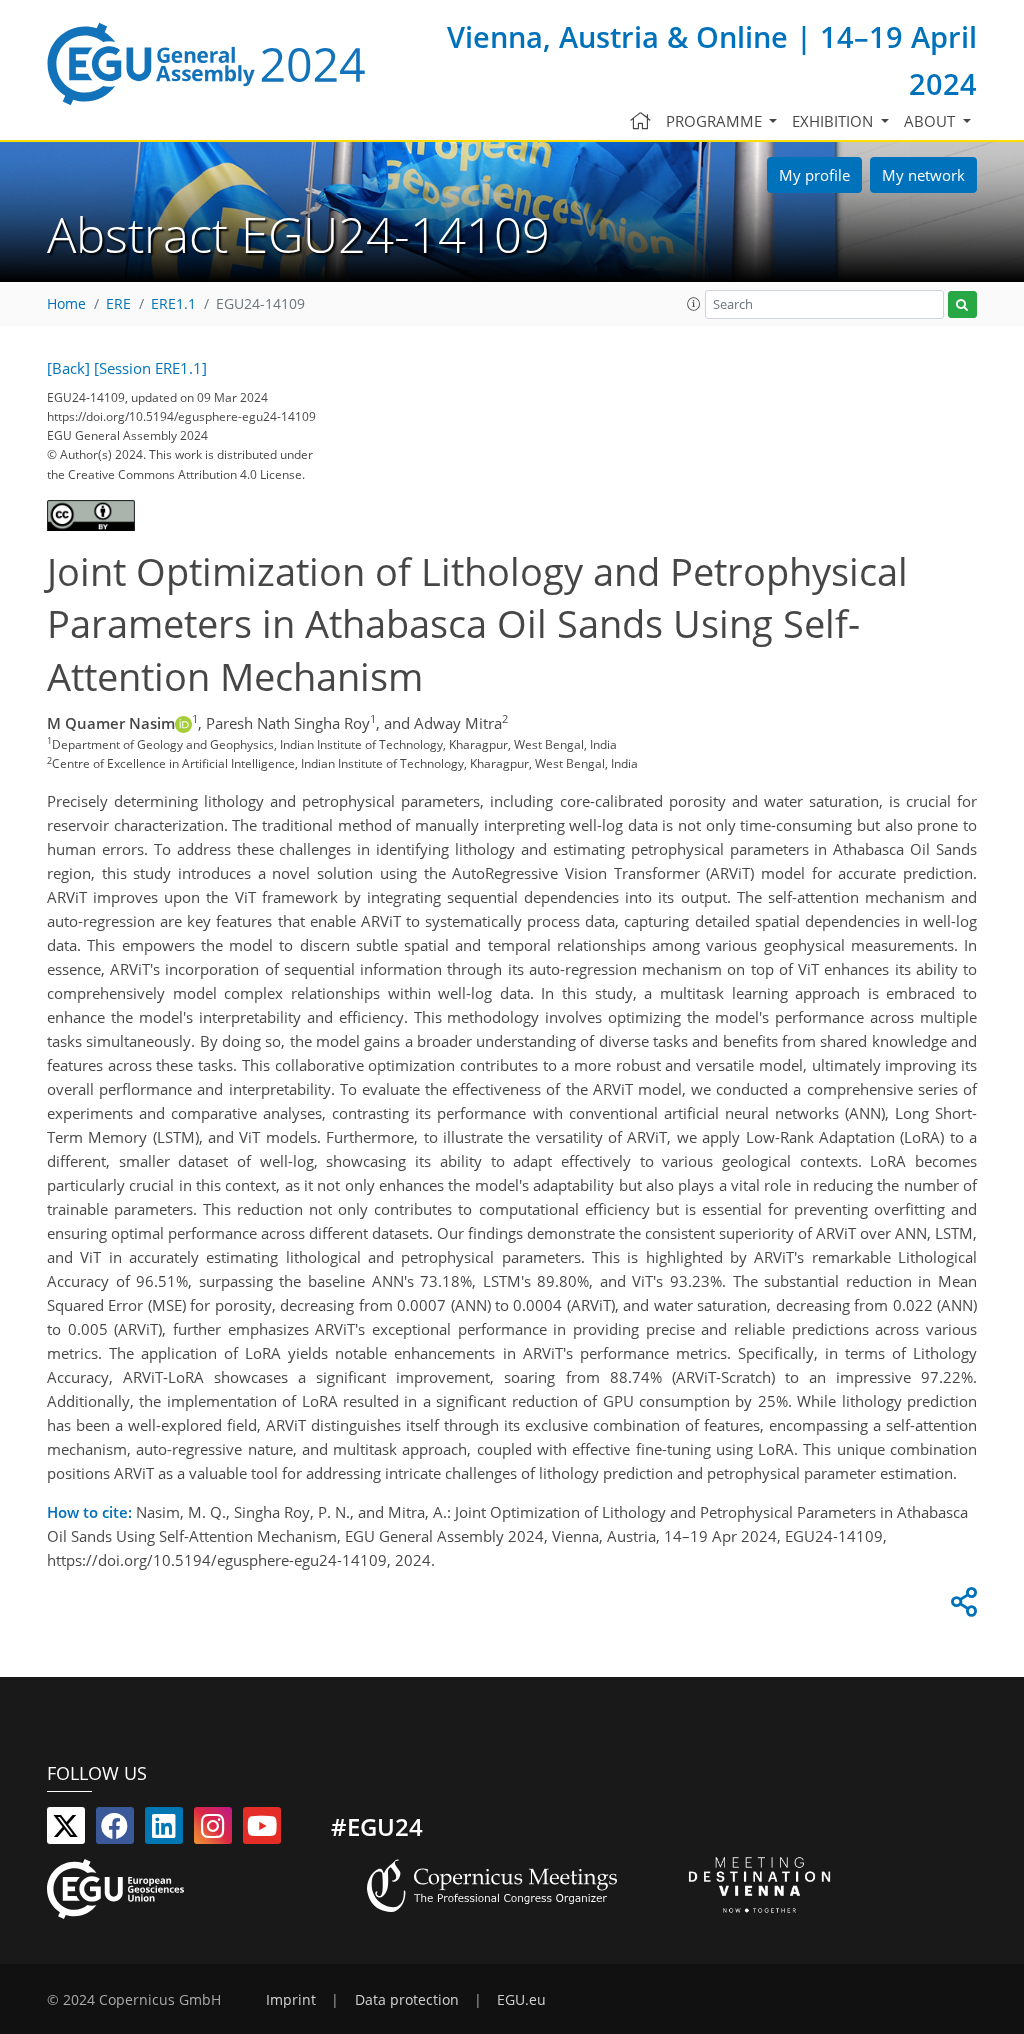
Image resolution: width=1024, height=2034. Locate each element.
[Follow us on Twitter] (66, 1830)
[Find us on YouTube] (262, 1830)
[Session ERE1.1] (150, 368)
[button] (694, 304)
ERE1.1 (173, 304)
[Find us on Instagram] (213, 1830)
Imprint (291, 2000)
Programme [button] (716, 121)
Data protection (407, 2000)
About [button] (931, 121)
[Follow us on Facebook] (115, 1830)
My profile (814, 175)
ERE (118, 304)
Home (66, 304)
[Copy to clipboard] (961, 1607)
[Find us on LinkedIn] (164, 1830)
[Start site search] (962, 304)
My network (923, 175)
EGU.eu (521, 2000)
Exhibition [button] (834, 121)
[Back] (68, 368)
